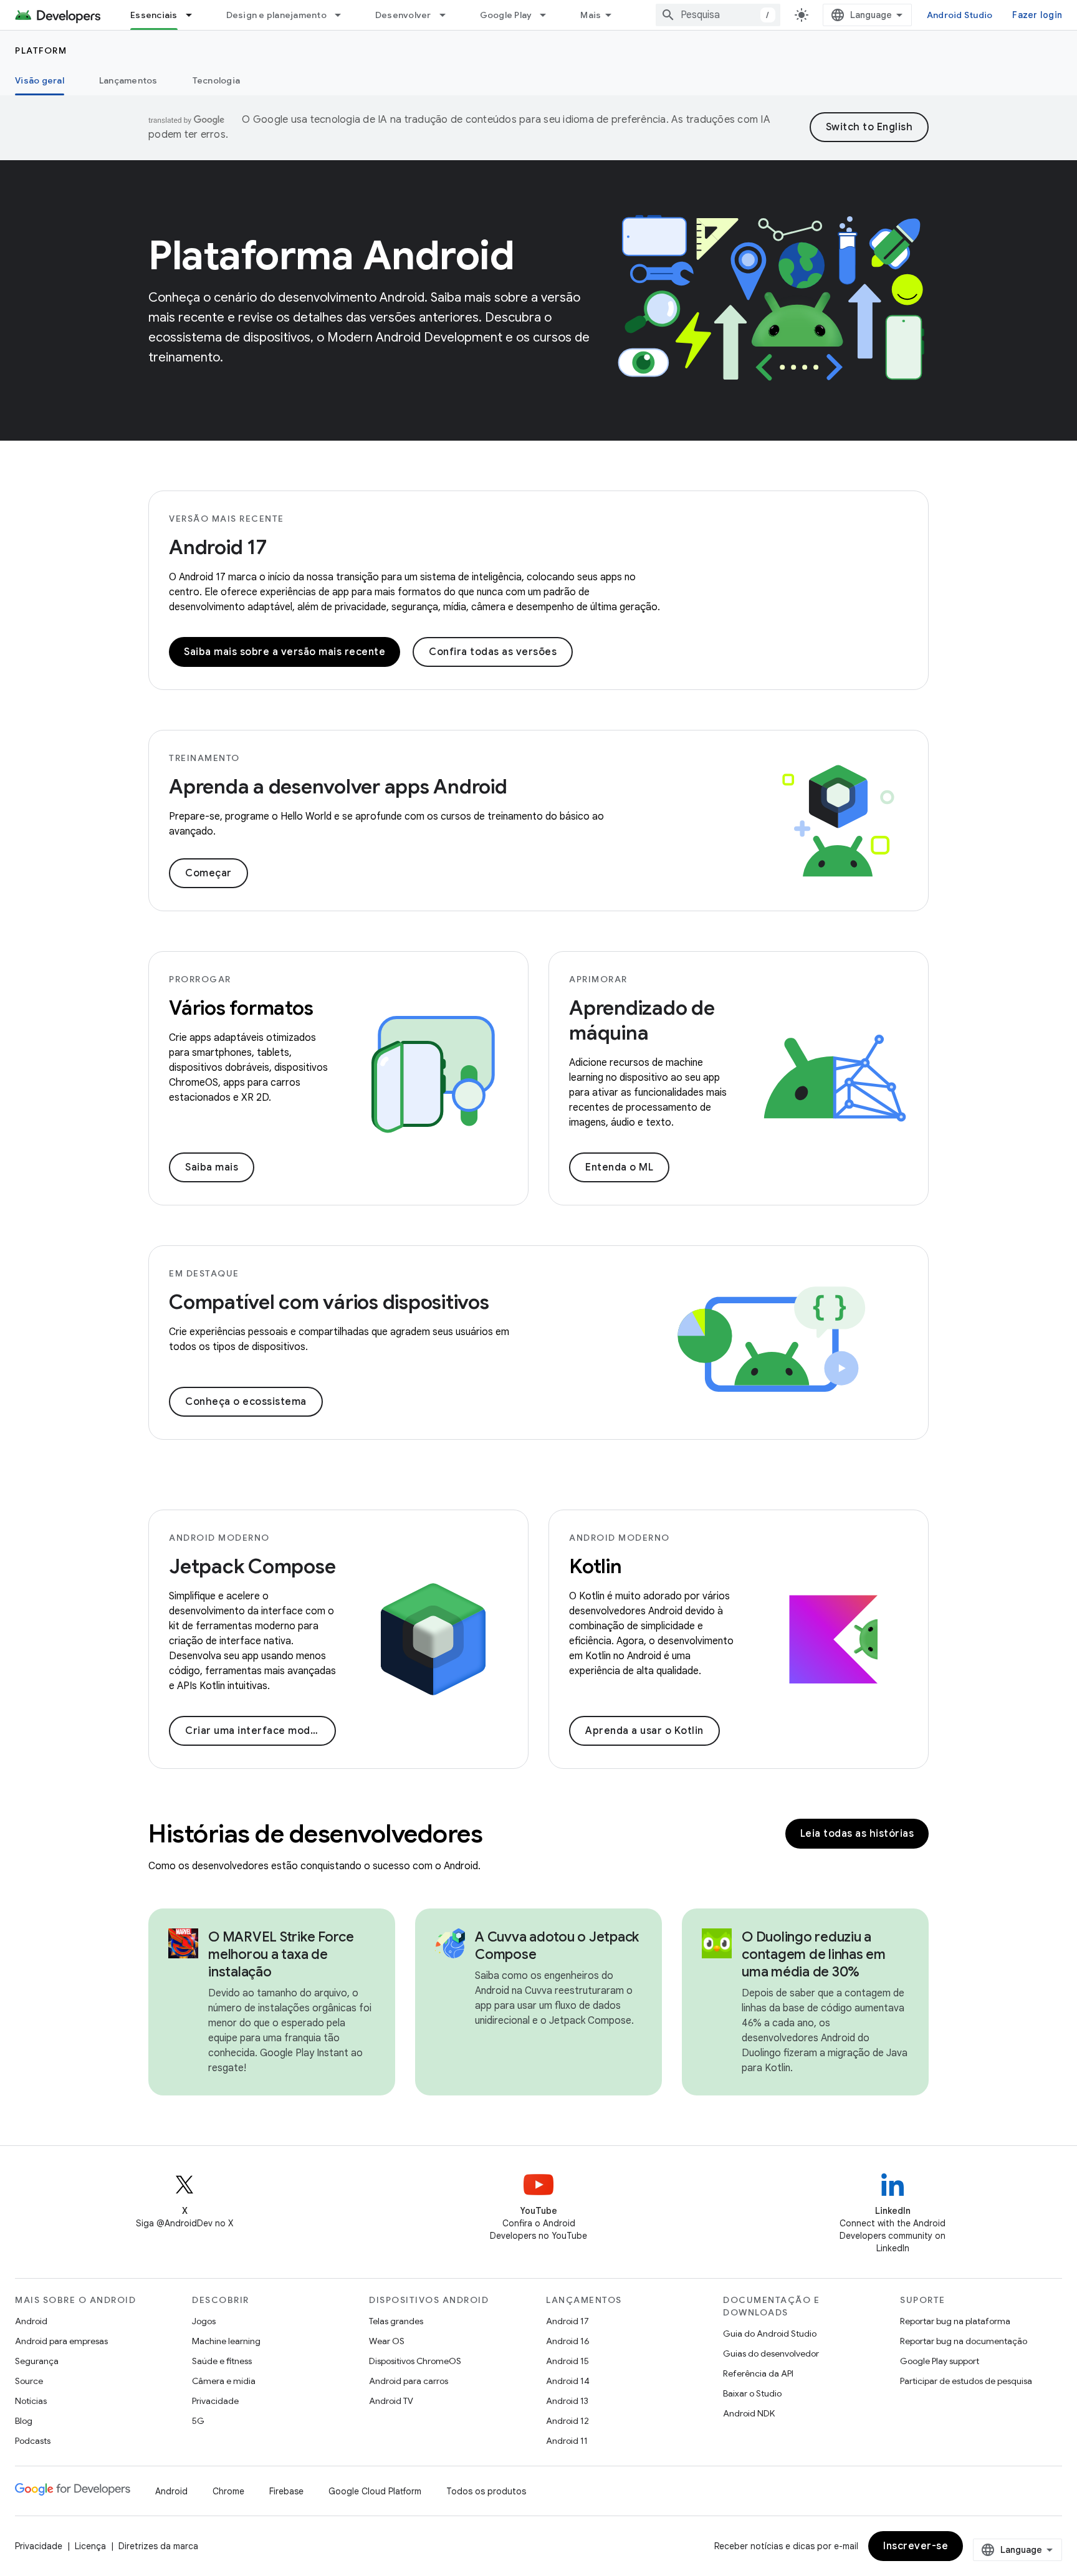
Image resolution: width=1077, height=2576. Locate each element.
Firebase (286, 2491)
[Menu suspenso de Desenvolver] (448, 15)
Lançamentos (128, 80)
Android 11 (567, 2441)
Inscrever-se (916, 2546)
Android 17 (218, 547)
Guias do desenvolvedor (771, 2353)
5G (198, 2421)
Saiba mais (212, 1167)
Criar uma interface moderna (259, 1731)
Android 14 (568, 2381)
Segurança (37, 2361)
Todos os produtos (486, 2491)
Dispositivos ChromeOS (415, 2361)
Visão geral (40, 80)
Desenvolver (403, 15)
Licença (90, 2546)
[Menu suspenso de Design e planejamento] (343, 15)
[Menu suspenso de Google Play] (548, 15)
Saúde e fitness (222, 2361)
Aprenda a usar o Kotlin (644, 1731)
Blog (24, 2421)
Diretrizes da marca (158, 2546)
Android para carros (409, 2381)
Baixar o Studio (752, 2393)
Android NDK (749, 2413)
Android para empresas (61, 2341)
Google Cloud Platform (375, 2491)
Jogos (204, 2321)
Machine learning (226, 2341)
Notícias (31, 2401)
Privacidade (215, 2401)
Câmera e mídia (224, 2381)
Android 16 (568, 2341)
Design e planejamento (276, 15)
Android (31, 2321)
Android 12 (567, 2421)
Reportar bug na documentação (964, 2341)
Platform (41, 50)
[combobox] (718, 15)
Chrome (228, 2491)
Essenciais (154, 15)
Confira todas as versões (493, 652)
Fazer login (1037, 15)
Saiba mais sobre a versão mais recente (285, 652)
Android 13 (567, 2401)
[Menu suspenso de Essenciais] (194, 15)
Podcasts (33, 2441)
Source (29, 2381)
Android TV (391, 2401)
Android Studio (960, 15)
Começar (208, 873)
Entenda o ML (619, 1167)
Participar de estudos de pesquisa (966, 2381)
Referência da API (758, 2373)
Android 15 (567, 2361)
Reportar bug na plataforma (955, 2321)
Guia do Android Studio (770, 2334)
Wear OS (387, 2341)
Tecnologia (217, 80)
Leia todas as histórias (857, 1834)
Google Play (506, 15)
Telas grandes (396, 2321)
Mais (591, 15)
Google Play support (940, 2361)
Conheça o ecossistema (246, 1402)
